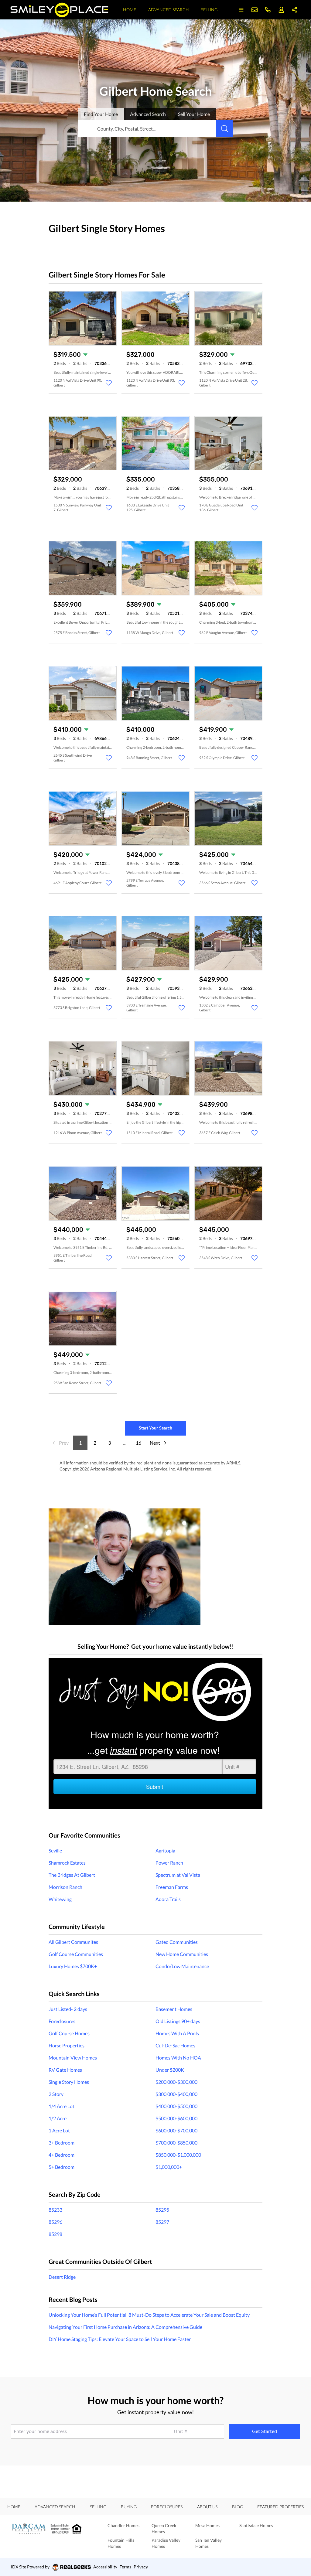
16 (138, 1443)
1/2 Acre (58, 2118)
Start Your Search (155, 1428)
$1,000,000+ (169, 2167)
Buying (129, 2507)
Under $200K (170, 2070)
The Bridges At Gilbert (72, 1875)
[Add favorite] (109, 383)
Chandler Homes (123, 2525)
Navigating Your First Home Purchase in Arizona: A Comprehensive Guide (125, 2327)
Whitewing (60, 1899)
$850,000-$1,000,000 (178, 2155)
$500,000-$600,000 (176, 2118)
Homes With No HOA (178, 2058)
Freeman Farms (172, 1887)
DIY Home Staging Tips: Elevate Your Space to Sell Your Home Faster (120, 2339)
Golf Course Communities (76, 1954)
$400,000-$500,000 (176, 2106)
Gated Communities (177, 1942)
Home (130, 10)
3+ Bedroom (62, 2143)
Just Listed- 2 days (68, 2009)
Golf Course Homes (69, 2033)
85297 (162, 2222)
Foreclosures (62, 2021)
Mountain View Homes (73, 2058)
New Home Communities (182, 1954)
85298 (55, 2234)
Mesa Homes (207, 2525)
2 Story (56, 2094)
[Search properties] (225, 129)
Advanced (148, 114)
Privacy (141, 2567)
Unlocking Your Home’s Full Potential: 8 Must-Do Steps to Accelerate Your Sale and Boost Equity (149, 2315)
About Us (207, 2507)
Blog (238, 2507)
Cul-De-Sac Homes (175, 2045)
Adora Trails (168, 1899)
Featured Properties (280, 2507)
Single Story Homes (69, 2082)
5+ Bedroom (62, 2167)
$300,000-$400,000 (176, 2094)
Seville (55, 1850)
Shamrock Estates (67, 1863)
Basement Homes (174, 2009)
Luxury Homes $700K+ (73, 1966)
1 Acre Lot (59, 2130)
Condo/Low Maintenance (182, 1966)
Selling (209, 10)
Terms (125, 2567)
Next (155, 1443)
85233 (55, 2210)
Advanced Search (169, 10)
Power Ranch (169, 1863)
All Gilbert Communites (73, 1942)
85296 (55, 2222)
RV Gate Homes (65, 2070)
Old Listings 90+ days (178, 2021)
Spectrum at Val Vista (178, 1875)
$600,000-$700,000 (176, 2130)
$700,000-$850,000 (176, 2143)
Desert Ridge (62, 2277)
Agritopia (165, 1850)
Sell (194, 114)
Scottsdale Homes (256, 2525)
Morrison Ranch (65, 1887)
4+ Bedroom (62, 2155)
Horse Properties (67, 2045)
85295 (162, 2210)
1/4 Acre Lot (62, 2106)
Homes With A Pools (177, 2033)
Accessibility (105, 2567)
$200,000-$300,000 (176, 2082)
